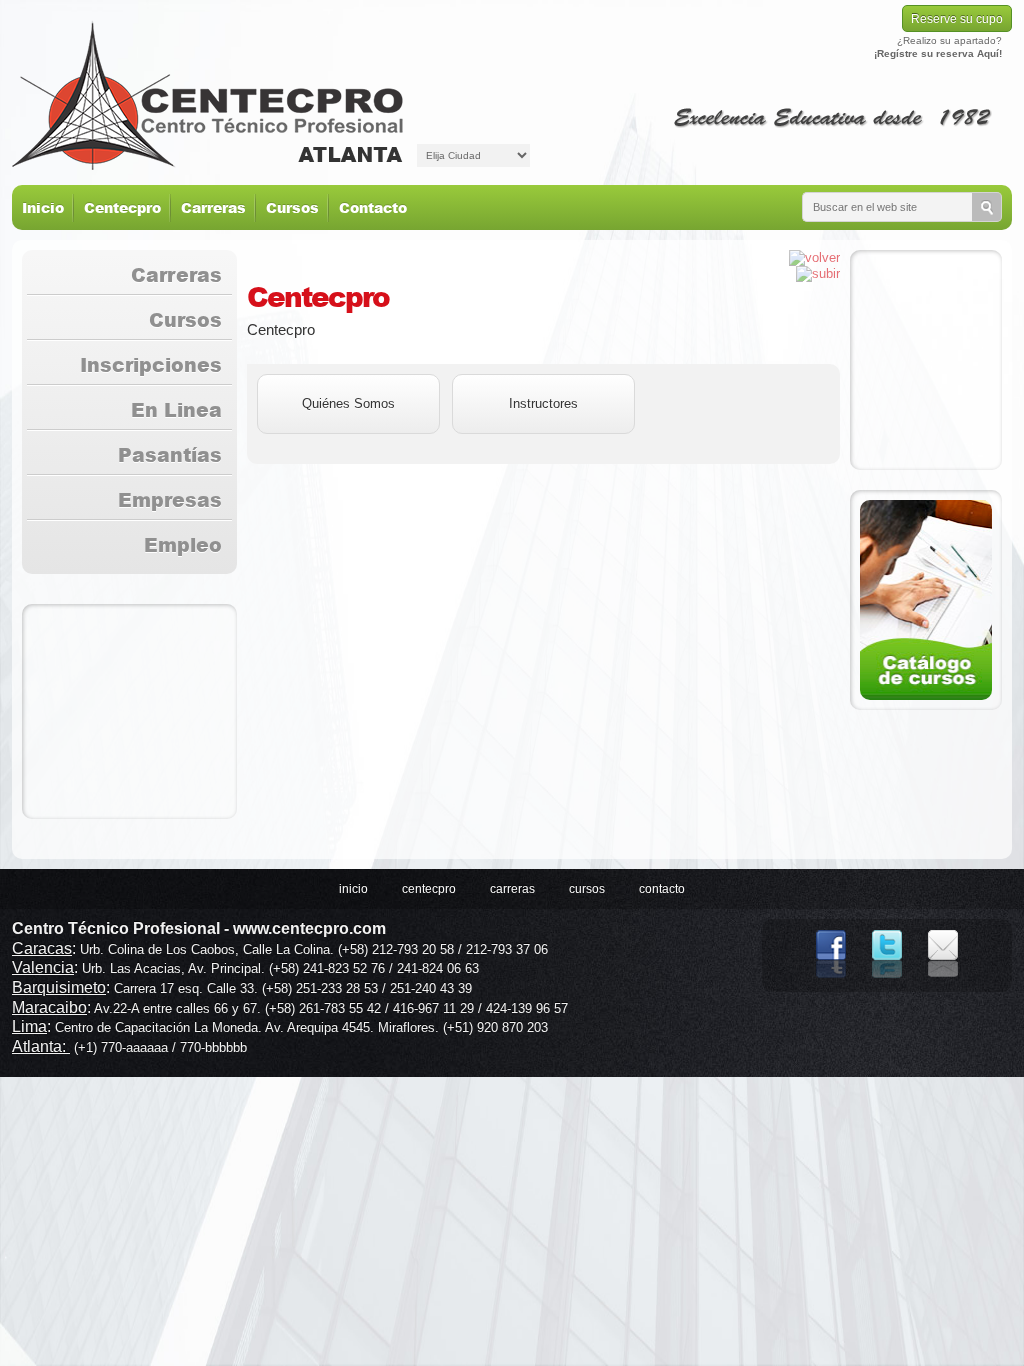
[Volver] (814, 257)
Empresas (170, 499)
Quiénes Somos (348, 403)
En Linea (176, 409)
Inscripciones (151, 364)
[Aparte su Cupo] (926, 360)
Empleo (183, 544)
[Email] (943, 983)
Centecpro (122, 207)
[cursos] (926, 600)
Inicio (43, 207)
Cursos (292, 207)
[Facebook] (831, 983)
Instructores (543, 403)
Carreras (213, 207)
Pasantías (170, 454)
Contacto (373, 207)
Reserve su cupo (957, 19)
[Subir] (818, 273)
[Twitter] (887, 983)
